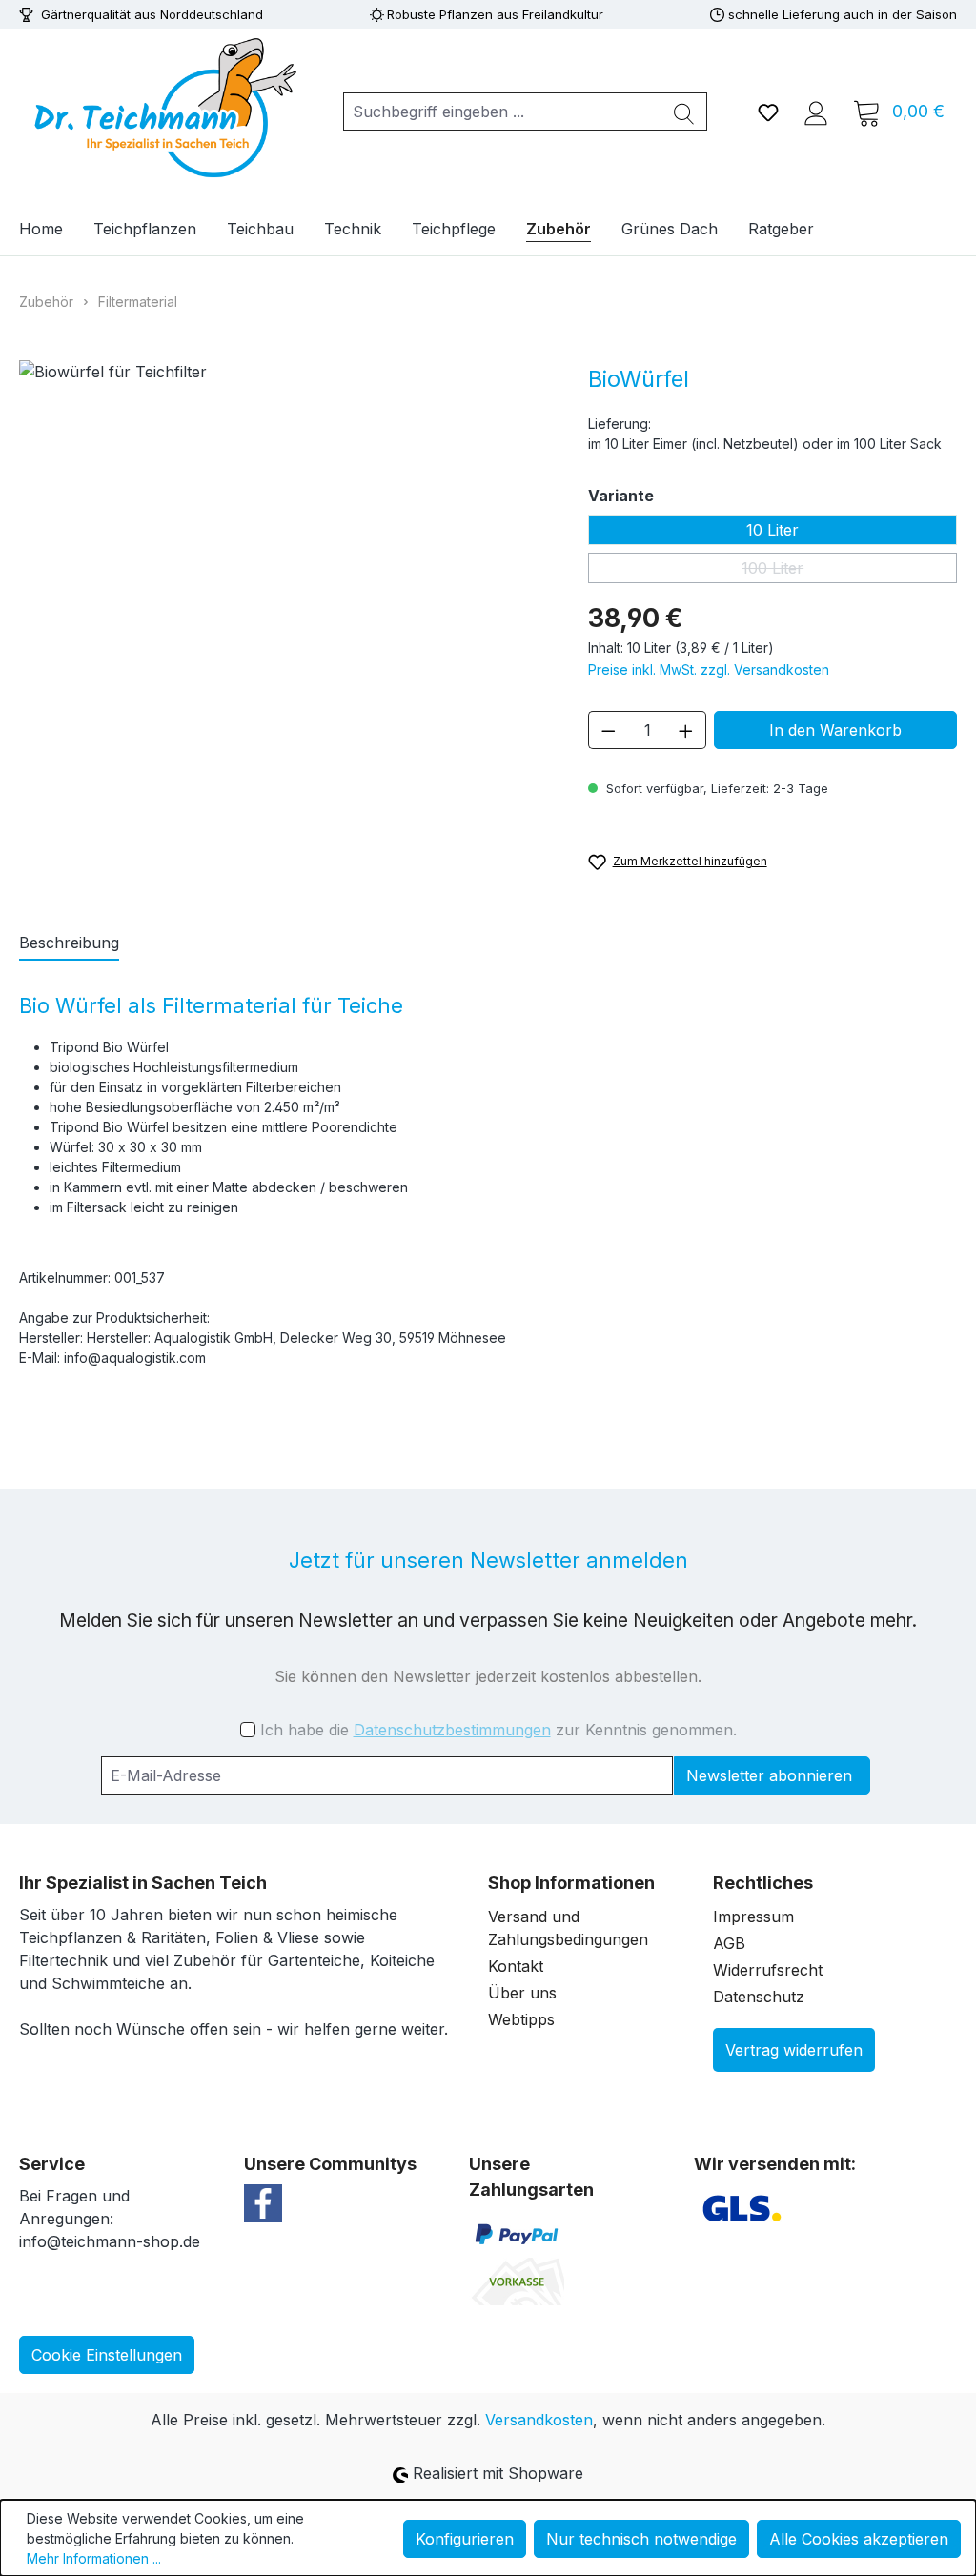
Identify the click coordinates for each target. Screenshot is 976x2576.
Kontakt (516, 1966)
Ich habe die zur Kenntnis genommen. (498, 1730)
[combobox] (503, 112)
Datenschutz (759, 1997)
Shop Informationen (571, 1883)
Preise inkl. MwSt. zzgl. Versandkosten (709, 669)
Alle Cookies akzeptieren (859, 2539)
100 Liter (849, 571)
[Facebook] (263, 2201)
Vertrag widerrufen (794, 2050)
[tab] (69, 943)
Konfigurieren (465, 2539)
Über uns (522, 1993)
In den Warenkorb (835, 730)
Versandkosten (539, 2420)
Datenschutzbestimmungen (452, 1730)
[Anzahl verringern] (608, 730)
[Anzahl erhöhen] (686, 730)
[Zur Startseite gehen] (162, 108)
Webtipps (521, 2019)
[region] (285, 598)
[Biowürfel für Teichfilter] (285, 598)
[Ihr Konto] (816, 112)
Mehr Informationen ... (94, 2558)
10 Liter (773, 530)
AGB (729, 1943)
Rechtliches (763, 1883)
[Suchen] (684, 112)
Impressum (753, 1917)
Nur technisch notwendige (641, 2539)
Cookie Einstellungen (107, 2355)
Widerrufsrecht (768, 1970)
